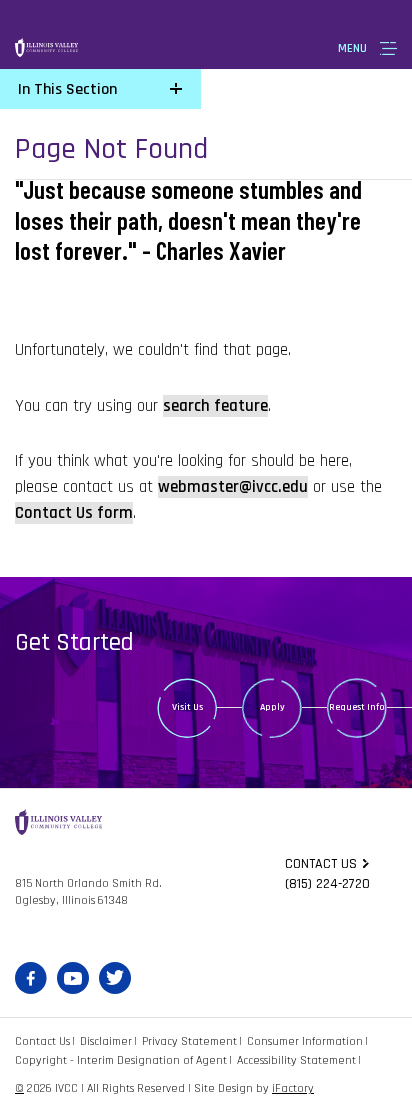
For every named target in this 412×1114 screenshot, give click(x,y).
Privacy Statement (189, 1041)
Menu (352, 48)
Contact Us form (74, 513)
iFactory (293, 1088)
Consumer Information (305, 1041)
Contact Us (42, 1041)
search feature (215, 406)
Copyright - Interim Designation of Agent (121, 1060)
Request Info (357, 707)
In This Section (67, 89)
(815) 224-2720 (327, 884)
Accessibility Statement (296, 1060)
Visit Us (187, 707)
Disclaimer (106, 1041)
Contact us (321, 864)
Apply (272, 707)
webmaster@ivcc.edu (233, 487)
